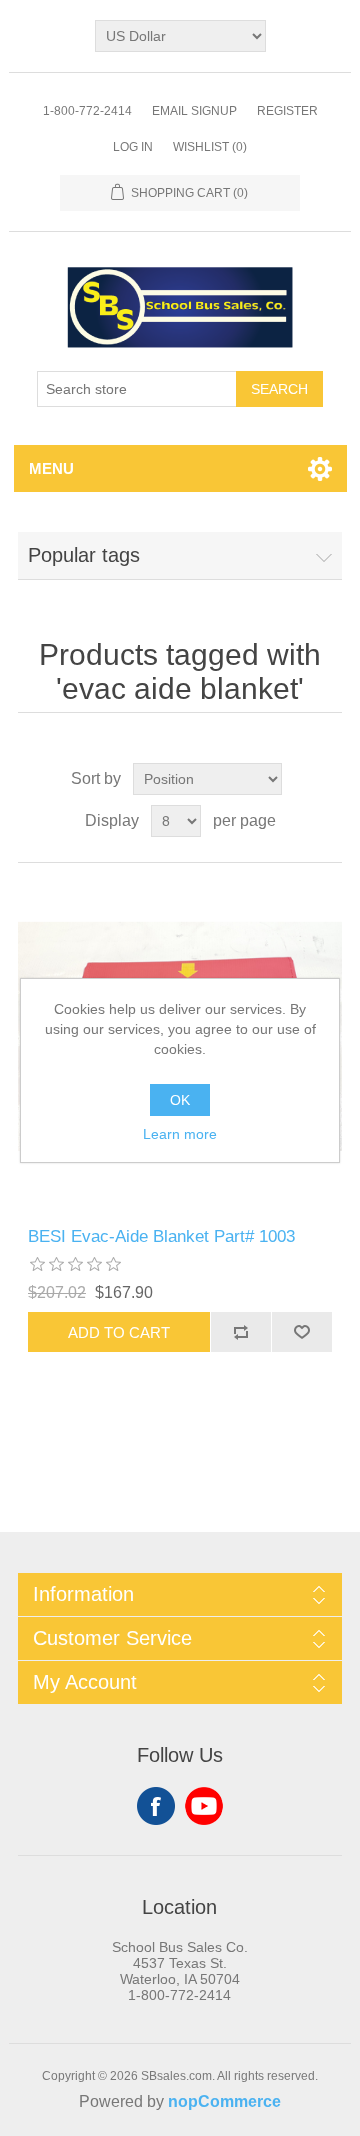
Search (279, 389)
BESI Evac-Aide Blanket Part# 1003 (161, 1236)
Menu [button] (51, 468)
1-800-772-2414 (87, 111)
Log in (133, 147)
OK (180, 1100)
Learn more (180, 1134)
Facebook (156, 1806)
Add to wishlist (301, 1332)
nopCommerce (224, 2101)
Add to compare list (240, 1332)
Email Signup (194, 111)
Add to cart (119, 1332)
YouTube (204, 1806)
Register (287, 111)
